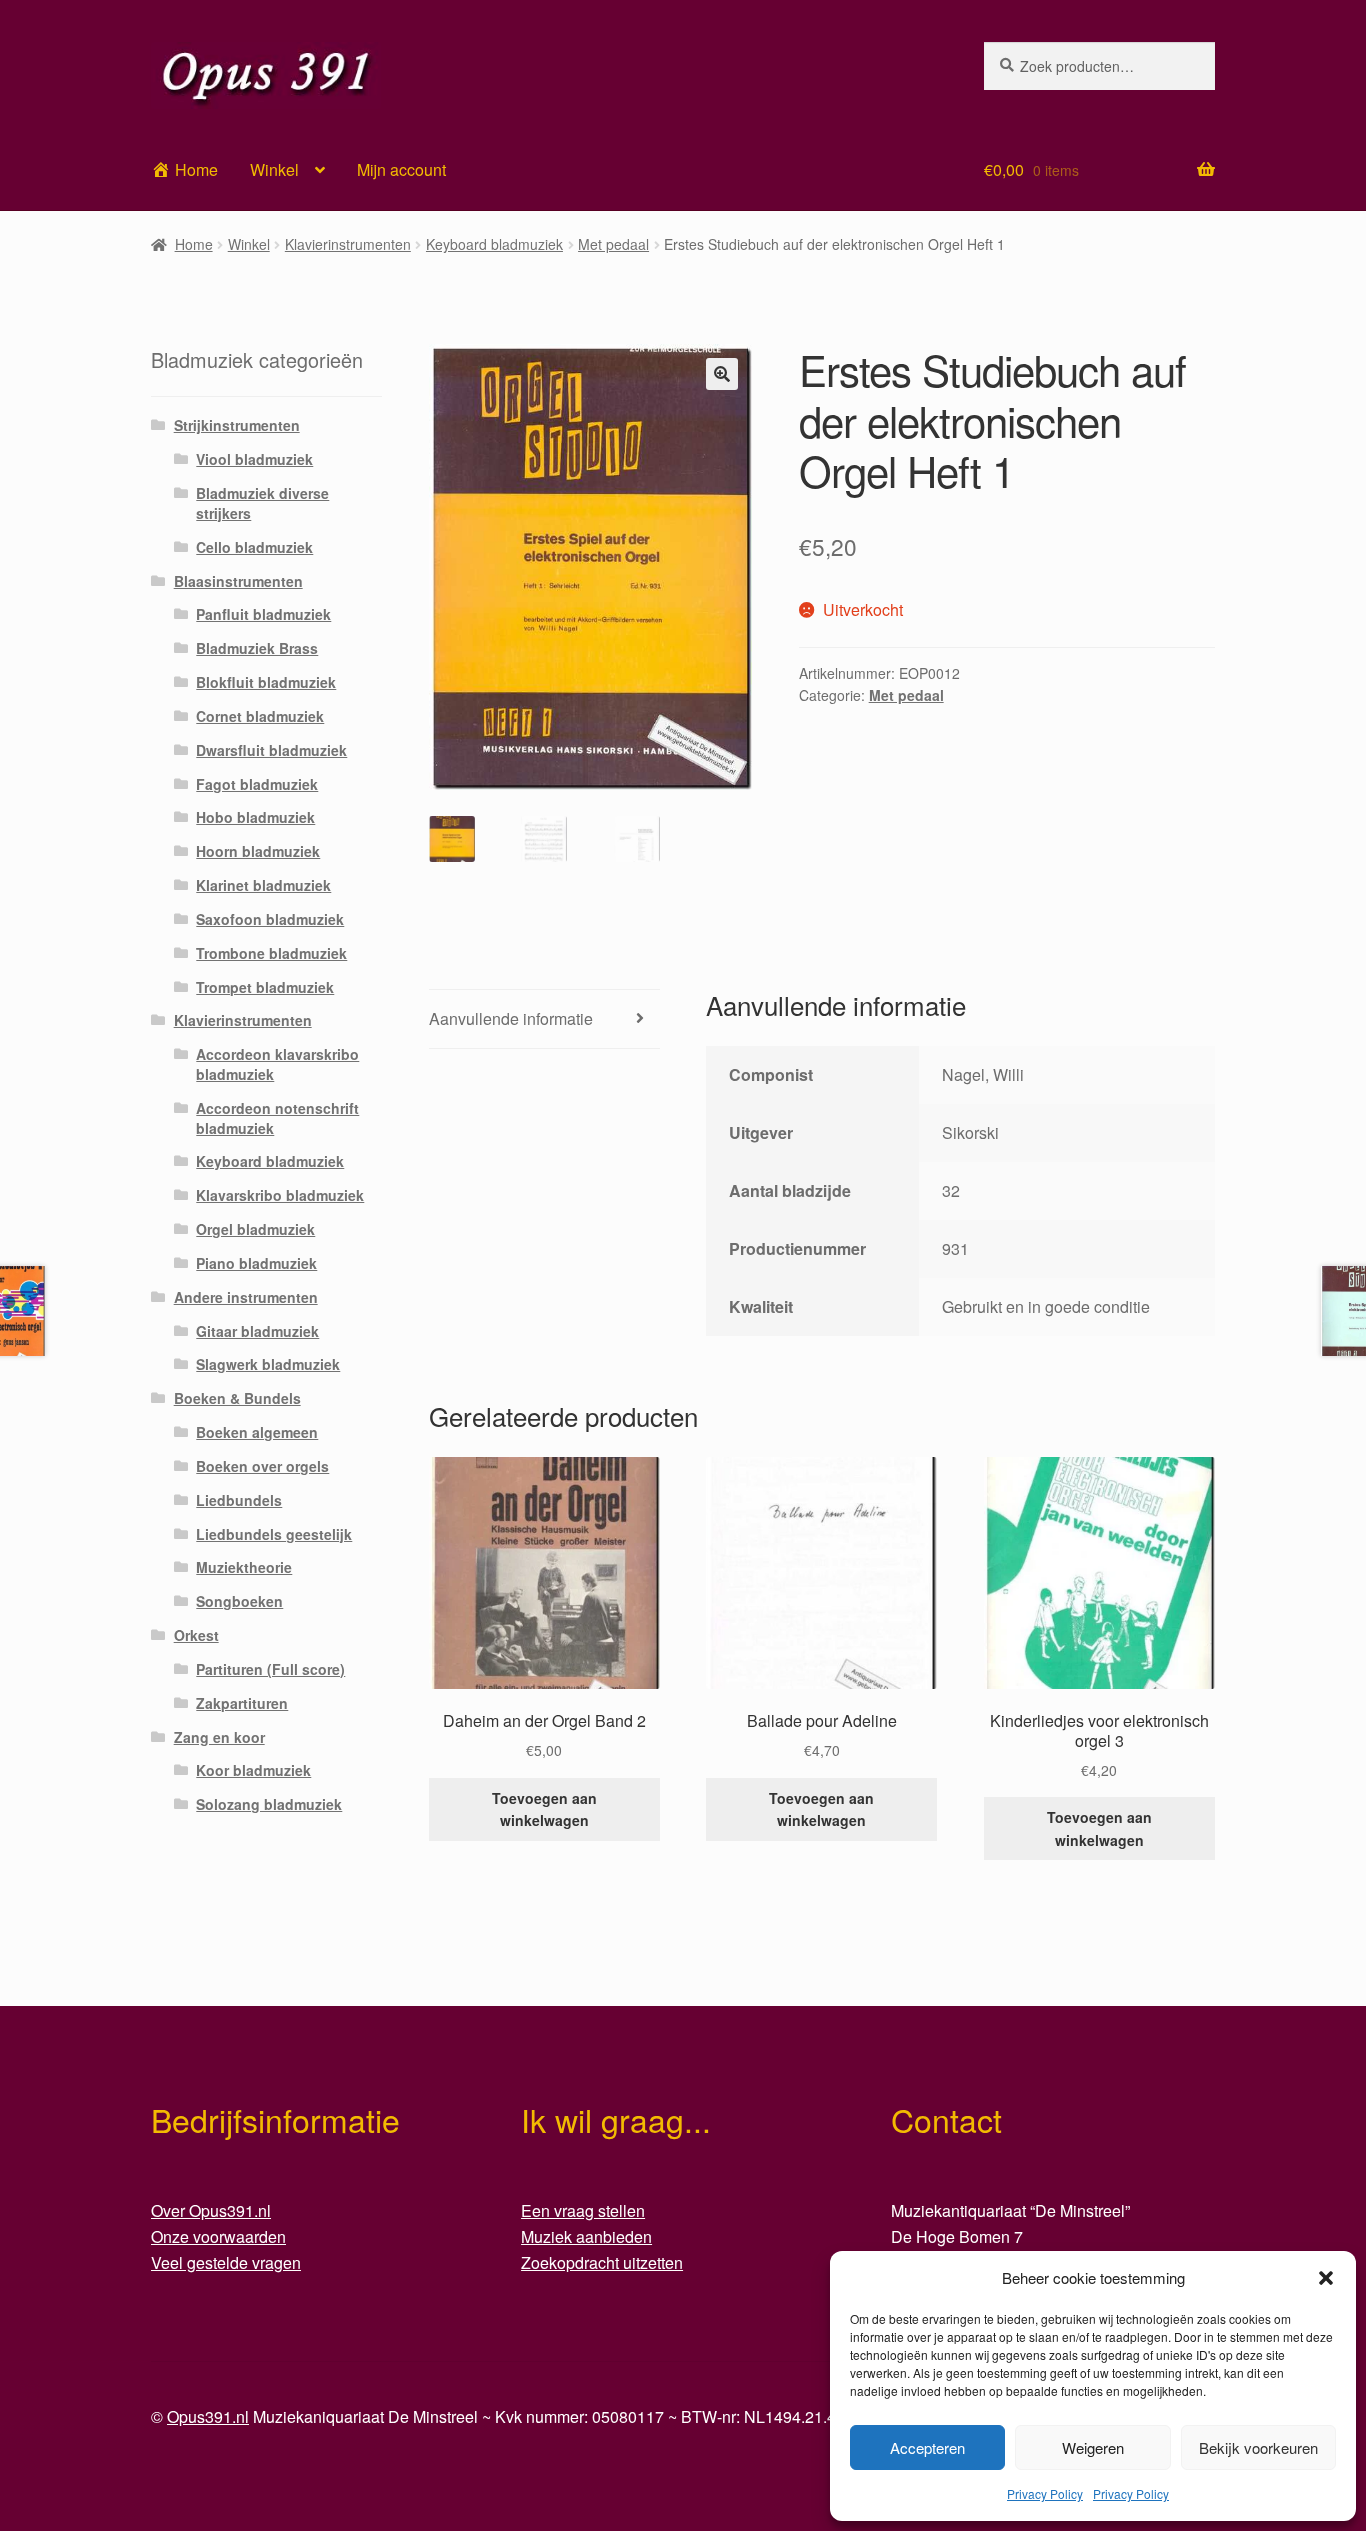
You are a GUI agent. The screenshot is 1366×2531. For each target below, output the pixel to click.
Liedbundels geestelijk (274, 1534)
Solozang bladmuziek (269, 1804)
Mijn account (401, 169)
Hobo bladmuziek (255, 817)
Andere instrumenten (246, 1297)
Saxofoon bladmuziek (270, 919)
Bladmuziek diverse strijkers (262, 503)
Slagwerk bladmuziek (268, 1364)
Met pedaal (613, 244)
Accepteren (927, 2447)
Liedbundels (239, 1500)
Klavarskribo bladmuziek (280, 1195)
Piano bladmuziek (256, 1263)
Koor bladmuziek (253, 1770)
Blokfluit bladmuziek (266, 682)
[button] (1326, 2278)
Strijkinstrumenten (237, 425)
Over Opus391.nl (211, 2210)
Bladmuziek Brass (257, 648)
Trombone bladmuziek (271, 953)
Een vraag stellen (583, 2210)
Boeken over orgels (262, 1466)
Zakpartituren (242, 1703)
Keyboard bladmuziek (494, 244)
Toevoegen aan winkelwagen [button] (544, 1809)
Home (194, 244)
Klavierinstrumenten (348, 244)
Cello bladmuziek (254, 547)
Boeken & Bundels (237, 1398)
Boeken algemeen (257, 1432)
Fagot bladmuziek (257, 784)
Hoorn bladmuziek (258, 851)
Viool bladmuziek (254, 459)
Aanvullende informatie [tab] (511, 1018)
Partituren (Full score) (270, 1669)
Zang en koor (219, 1737)
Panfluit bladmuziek (263, 614)
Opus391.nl (208, 2416)
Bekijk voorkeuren (1258, 2447)
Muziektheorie (244, 1567)
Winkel (274, 169)
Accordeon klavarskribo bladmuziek (277, 1064)
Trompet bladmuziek (265, 987)
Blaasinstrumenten (238, 581)
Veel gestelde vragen (226, 2262)
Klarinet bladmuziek (263, 885)
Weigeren (1093, 2447)
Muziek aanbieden (586, 2236)
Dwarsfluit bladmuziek (271, 750)
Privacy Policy (1045, 2493)
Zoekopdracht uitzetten (602, 2262)
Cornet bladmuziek (260, 716)
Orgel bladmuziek (255, 1229)
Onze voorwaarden (218, 2236)
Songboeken (239, 1601)
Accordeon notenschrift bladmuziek (277, 1118)
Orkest (196, 1635)
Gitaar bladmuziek (257, 1331)
